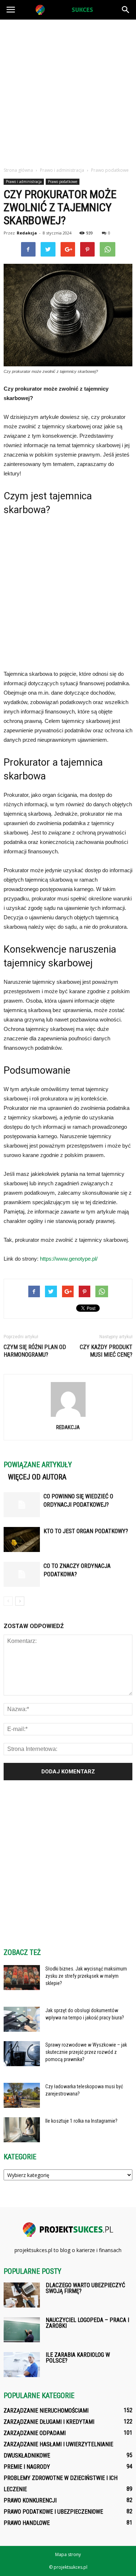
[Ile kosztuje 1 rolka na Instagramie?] (22, 2130)
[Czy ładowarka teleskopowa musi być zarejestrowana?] (22, 2095)
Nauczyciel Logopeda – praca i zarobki (87, 2323)
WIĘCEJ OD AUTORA (37, 1477)
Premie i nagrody (27, 2467)
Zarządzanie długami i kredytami (49, 2422)
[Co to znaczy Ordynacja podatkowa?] (22, 1574)
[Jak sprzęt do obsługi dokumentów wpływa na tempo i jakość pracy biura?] (22, 2019)
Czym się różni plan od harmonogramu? (35, 1351)
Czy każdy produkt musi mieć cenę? (106, 1351)
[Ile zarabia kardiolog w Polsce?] (22, 2365)
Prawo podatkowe (63, 182)
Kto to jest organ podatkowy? (86, 1531)
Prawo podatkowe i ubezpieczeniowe (53, 2512)
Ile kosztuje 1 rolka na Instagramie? (81, 2121)
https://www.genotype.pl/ (69, 1259)
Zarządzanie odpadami (35, 2433)
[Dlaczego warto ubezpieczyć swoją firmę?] (22, 2295)
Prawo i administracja (24, 182)
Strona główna (18, 170)
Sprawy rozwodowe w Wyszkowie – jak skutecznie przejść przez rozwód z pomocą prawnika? (86, 2052)
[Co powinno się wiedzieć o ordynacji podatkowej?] (22, 1505)
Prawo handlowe (27, 2523)
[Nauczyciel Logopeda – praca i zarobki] (22, 2330)
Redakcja (27, 233)
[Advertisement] (68, 91)
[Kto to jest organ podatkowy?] (22, 1539)
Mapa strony (68, 2554)
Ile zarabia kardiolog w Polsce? (78, 2358)
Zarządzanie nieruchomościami (46, 2411)
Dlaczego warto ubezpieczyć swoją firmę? (85, 2288)
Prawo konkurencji (30, 2500)
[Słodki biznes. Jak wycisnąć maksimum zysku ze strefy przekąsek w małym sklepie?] (22, 1978)
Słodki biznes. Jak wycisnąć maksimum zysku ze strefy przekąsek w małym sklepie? (86, 1976)
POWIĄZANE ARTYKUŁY (38, 1465)
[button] (126, 10)
